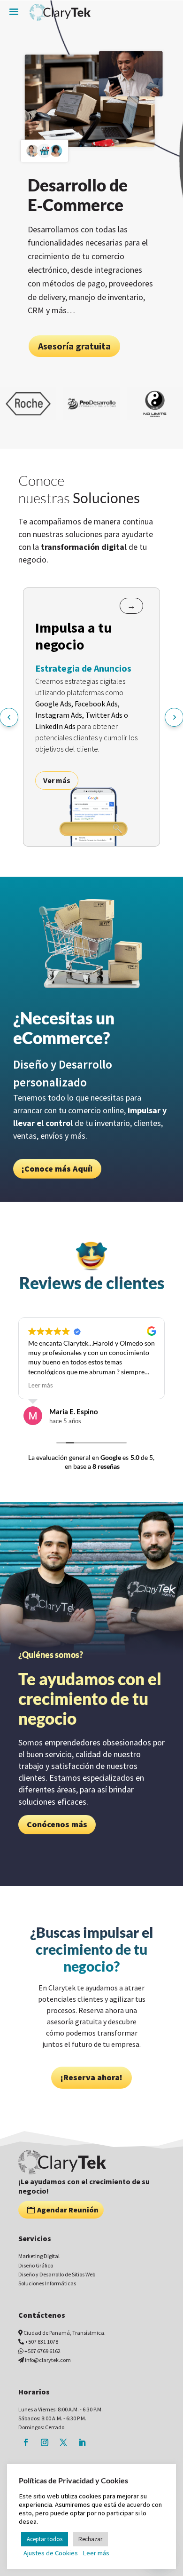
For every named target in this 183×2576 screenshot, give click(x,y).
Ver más (57, 780)
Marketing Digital (39, 2256)
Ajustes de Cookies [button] (51, 2553)
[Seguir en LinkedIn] (82, 2442)
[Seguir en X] (63, 2442)
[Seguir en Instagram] (45, 2442)
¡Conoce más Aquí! (57, 1169)
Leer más (96, 2553)
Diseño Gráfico (36, 2265)
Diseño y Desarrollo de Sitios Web (57, 2274)
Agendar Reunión (68, 2210)
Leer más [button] (32, 1385)
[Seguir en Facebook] (26, 2442)
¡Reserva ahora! (91, 2077)
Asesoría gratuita (82, 339)
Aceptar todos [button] (45, 2539)
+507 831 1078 (42, 2342)
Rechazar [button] (90, 2539)
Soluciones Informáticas (47, 2283)
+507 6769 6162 (42, 2351)
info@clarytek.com (48, 2360)
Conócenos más (57, 1824)
